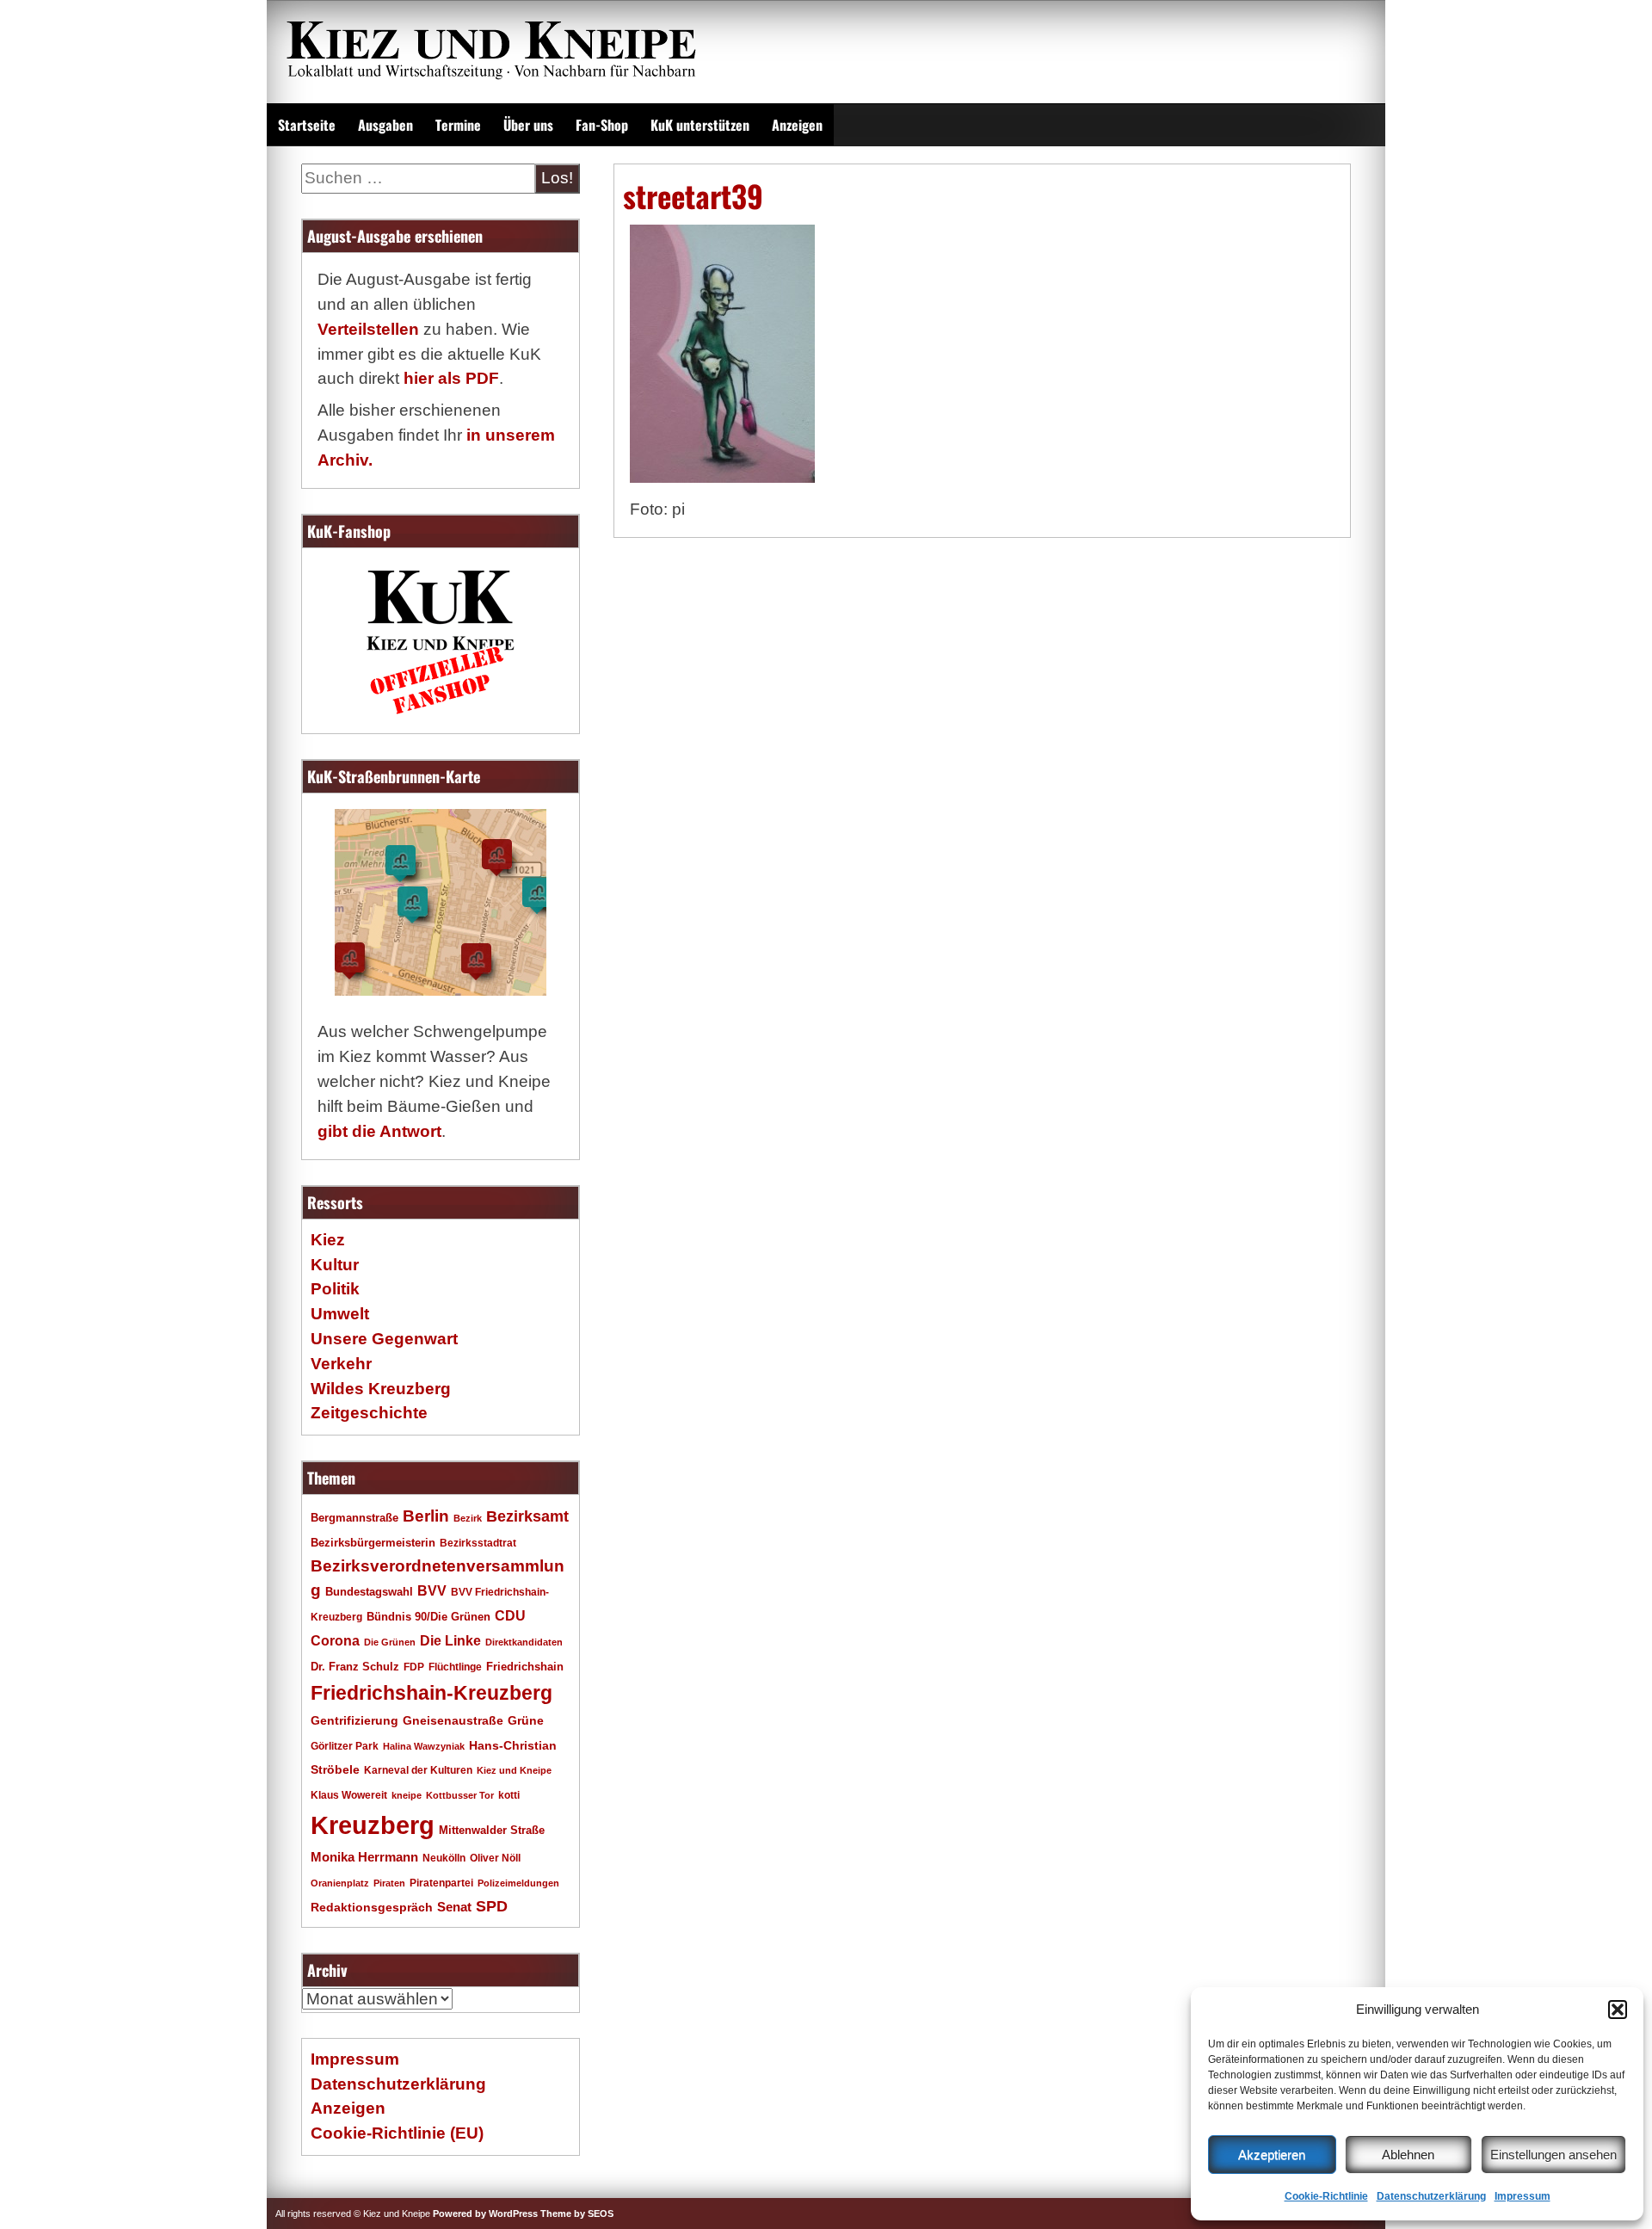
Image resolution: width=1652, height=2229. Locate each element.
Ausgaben (385, 125)
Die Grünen (390, 1642)
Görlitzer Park (345, 1746)
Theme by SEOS (577, 2214)
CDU (510, 1615)
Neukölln (444, 1858)
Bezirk (468, 1518)
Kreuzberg (373, 1825)
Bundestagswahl (369, 1592)
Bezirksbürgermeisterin (373, 1543)
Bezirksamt (527, 1516)
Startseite (307, 125)
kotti (509, 1795)
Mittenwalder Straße (492, 1831)
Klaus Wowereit (349, 1795)
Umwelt (340, 1314)
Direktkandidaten (524, 1642)
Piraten (389, 1883)
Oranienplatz (340, 1883)
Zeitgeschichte (369, 1413)
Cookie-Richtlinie (1326, 2196)
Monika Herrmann (364, 1857)
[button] (1618, 2010)
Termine (458, 125)
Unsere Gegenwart (384, 1339)
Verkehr (341, 1364)
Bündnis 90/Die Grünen (428, 1617)
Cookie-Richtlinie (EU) (397, 2133)
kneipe (407, 1795)
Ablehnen (1408, 2155)
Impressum (1523, 2196)
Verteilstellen (368, 329)
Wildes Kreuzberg (381, 1389)
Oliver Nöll (495, 1858)
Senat (454, 1907)
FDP (414, 1667)
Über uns (528, 125)
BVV (432, 1590)
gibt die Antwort (379, 1131)
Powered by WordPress (485, 2214)
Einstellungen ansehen (1553, 2155)
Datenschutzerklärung (1431, 2196)
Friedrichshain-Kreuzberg (431, 1693)
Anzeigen (797, 125)
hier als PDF (451, 378)
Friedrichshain (525, 1667)
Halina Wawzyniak (424, 1746)
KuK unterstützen (700, 125)
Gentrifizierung (354, 1720)
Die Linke (450, 1641)
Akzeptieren (1272, 2155)
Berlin (426, 1516)
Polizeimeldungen (518, 1883)
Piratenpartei (441, 1883)
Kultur (335, 1265)
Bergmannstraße (354, 1518)
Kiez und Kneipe (514, 1770)
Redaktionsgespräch (372, 1908)
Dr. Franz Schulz (355, 1667)
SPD (492, 1906)
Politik (335, 1289)
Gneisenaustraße (453, 1720)
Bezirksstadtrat (478, 1543)
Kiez (328, 1240)
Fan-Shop (602, 125)
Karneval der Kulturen (418, 1770)
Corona (335, 1641)
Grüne (526, 1720)
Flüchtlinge (455, 1667)
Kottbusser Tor (460, 1795)
